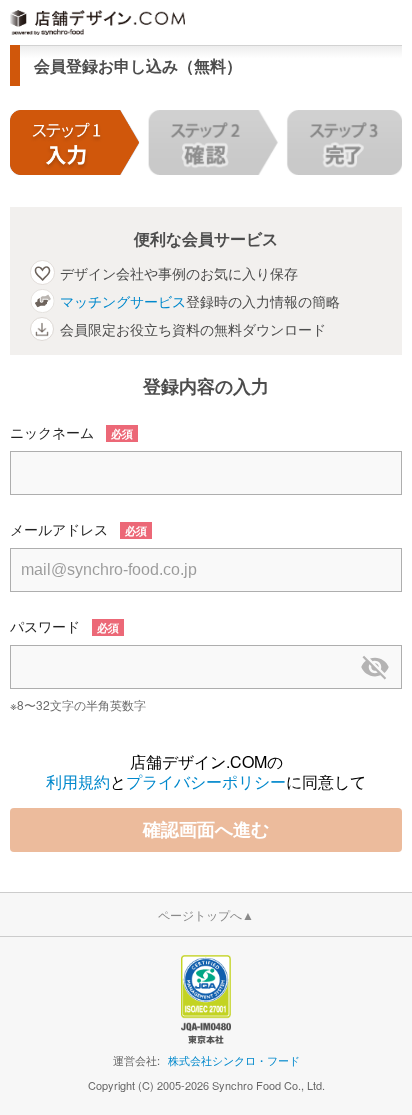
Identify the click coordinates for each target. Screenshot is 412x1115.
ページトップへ (206, 914)
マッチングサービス (123, 301)
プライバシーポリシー (206, 781)
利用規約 (78, 781)
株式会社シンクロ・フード (234, 1060)
